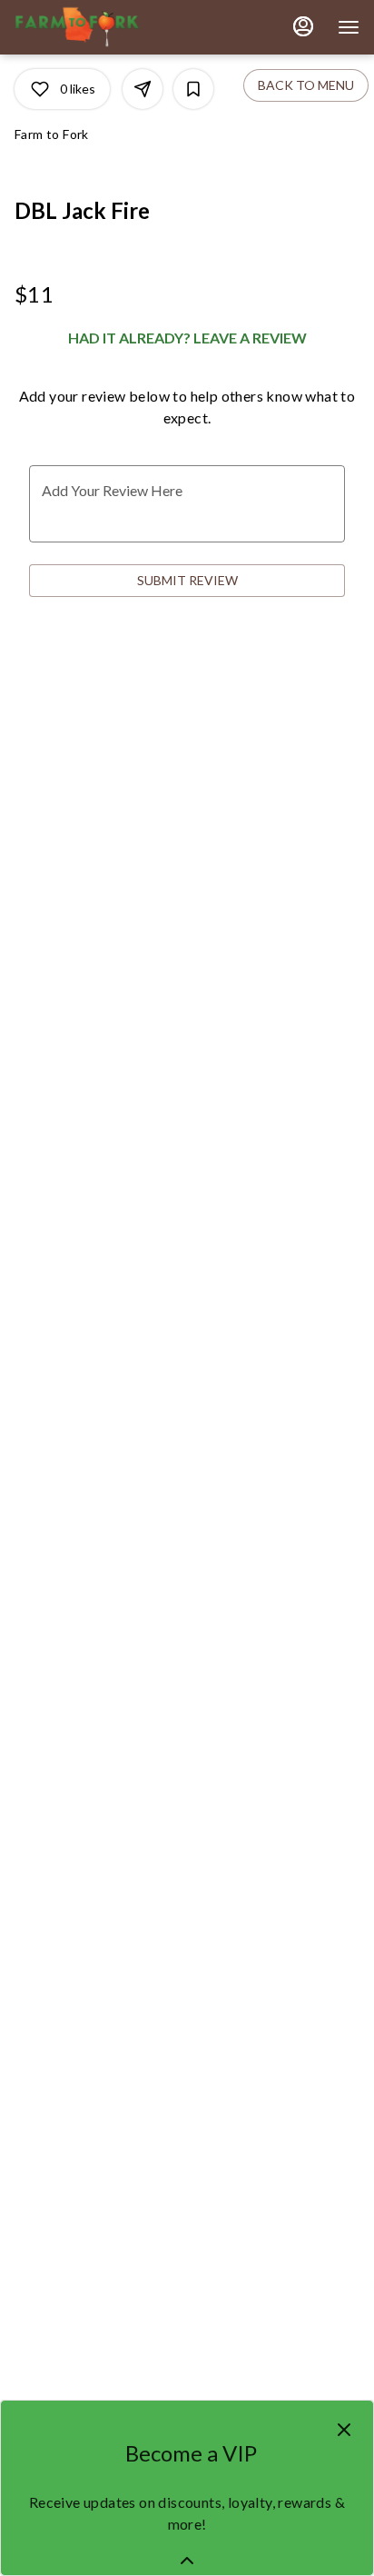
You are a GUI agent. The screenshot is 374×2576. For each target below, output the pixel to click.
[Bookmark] (193, 89)
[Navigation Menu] (349, 27)
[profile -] (303, 26)
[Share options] (143, 89)
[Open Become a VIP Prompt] (187, 2561)
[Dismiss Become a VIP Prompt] (344, 2430)
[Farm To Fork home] (96, 27)
